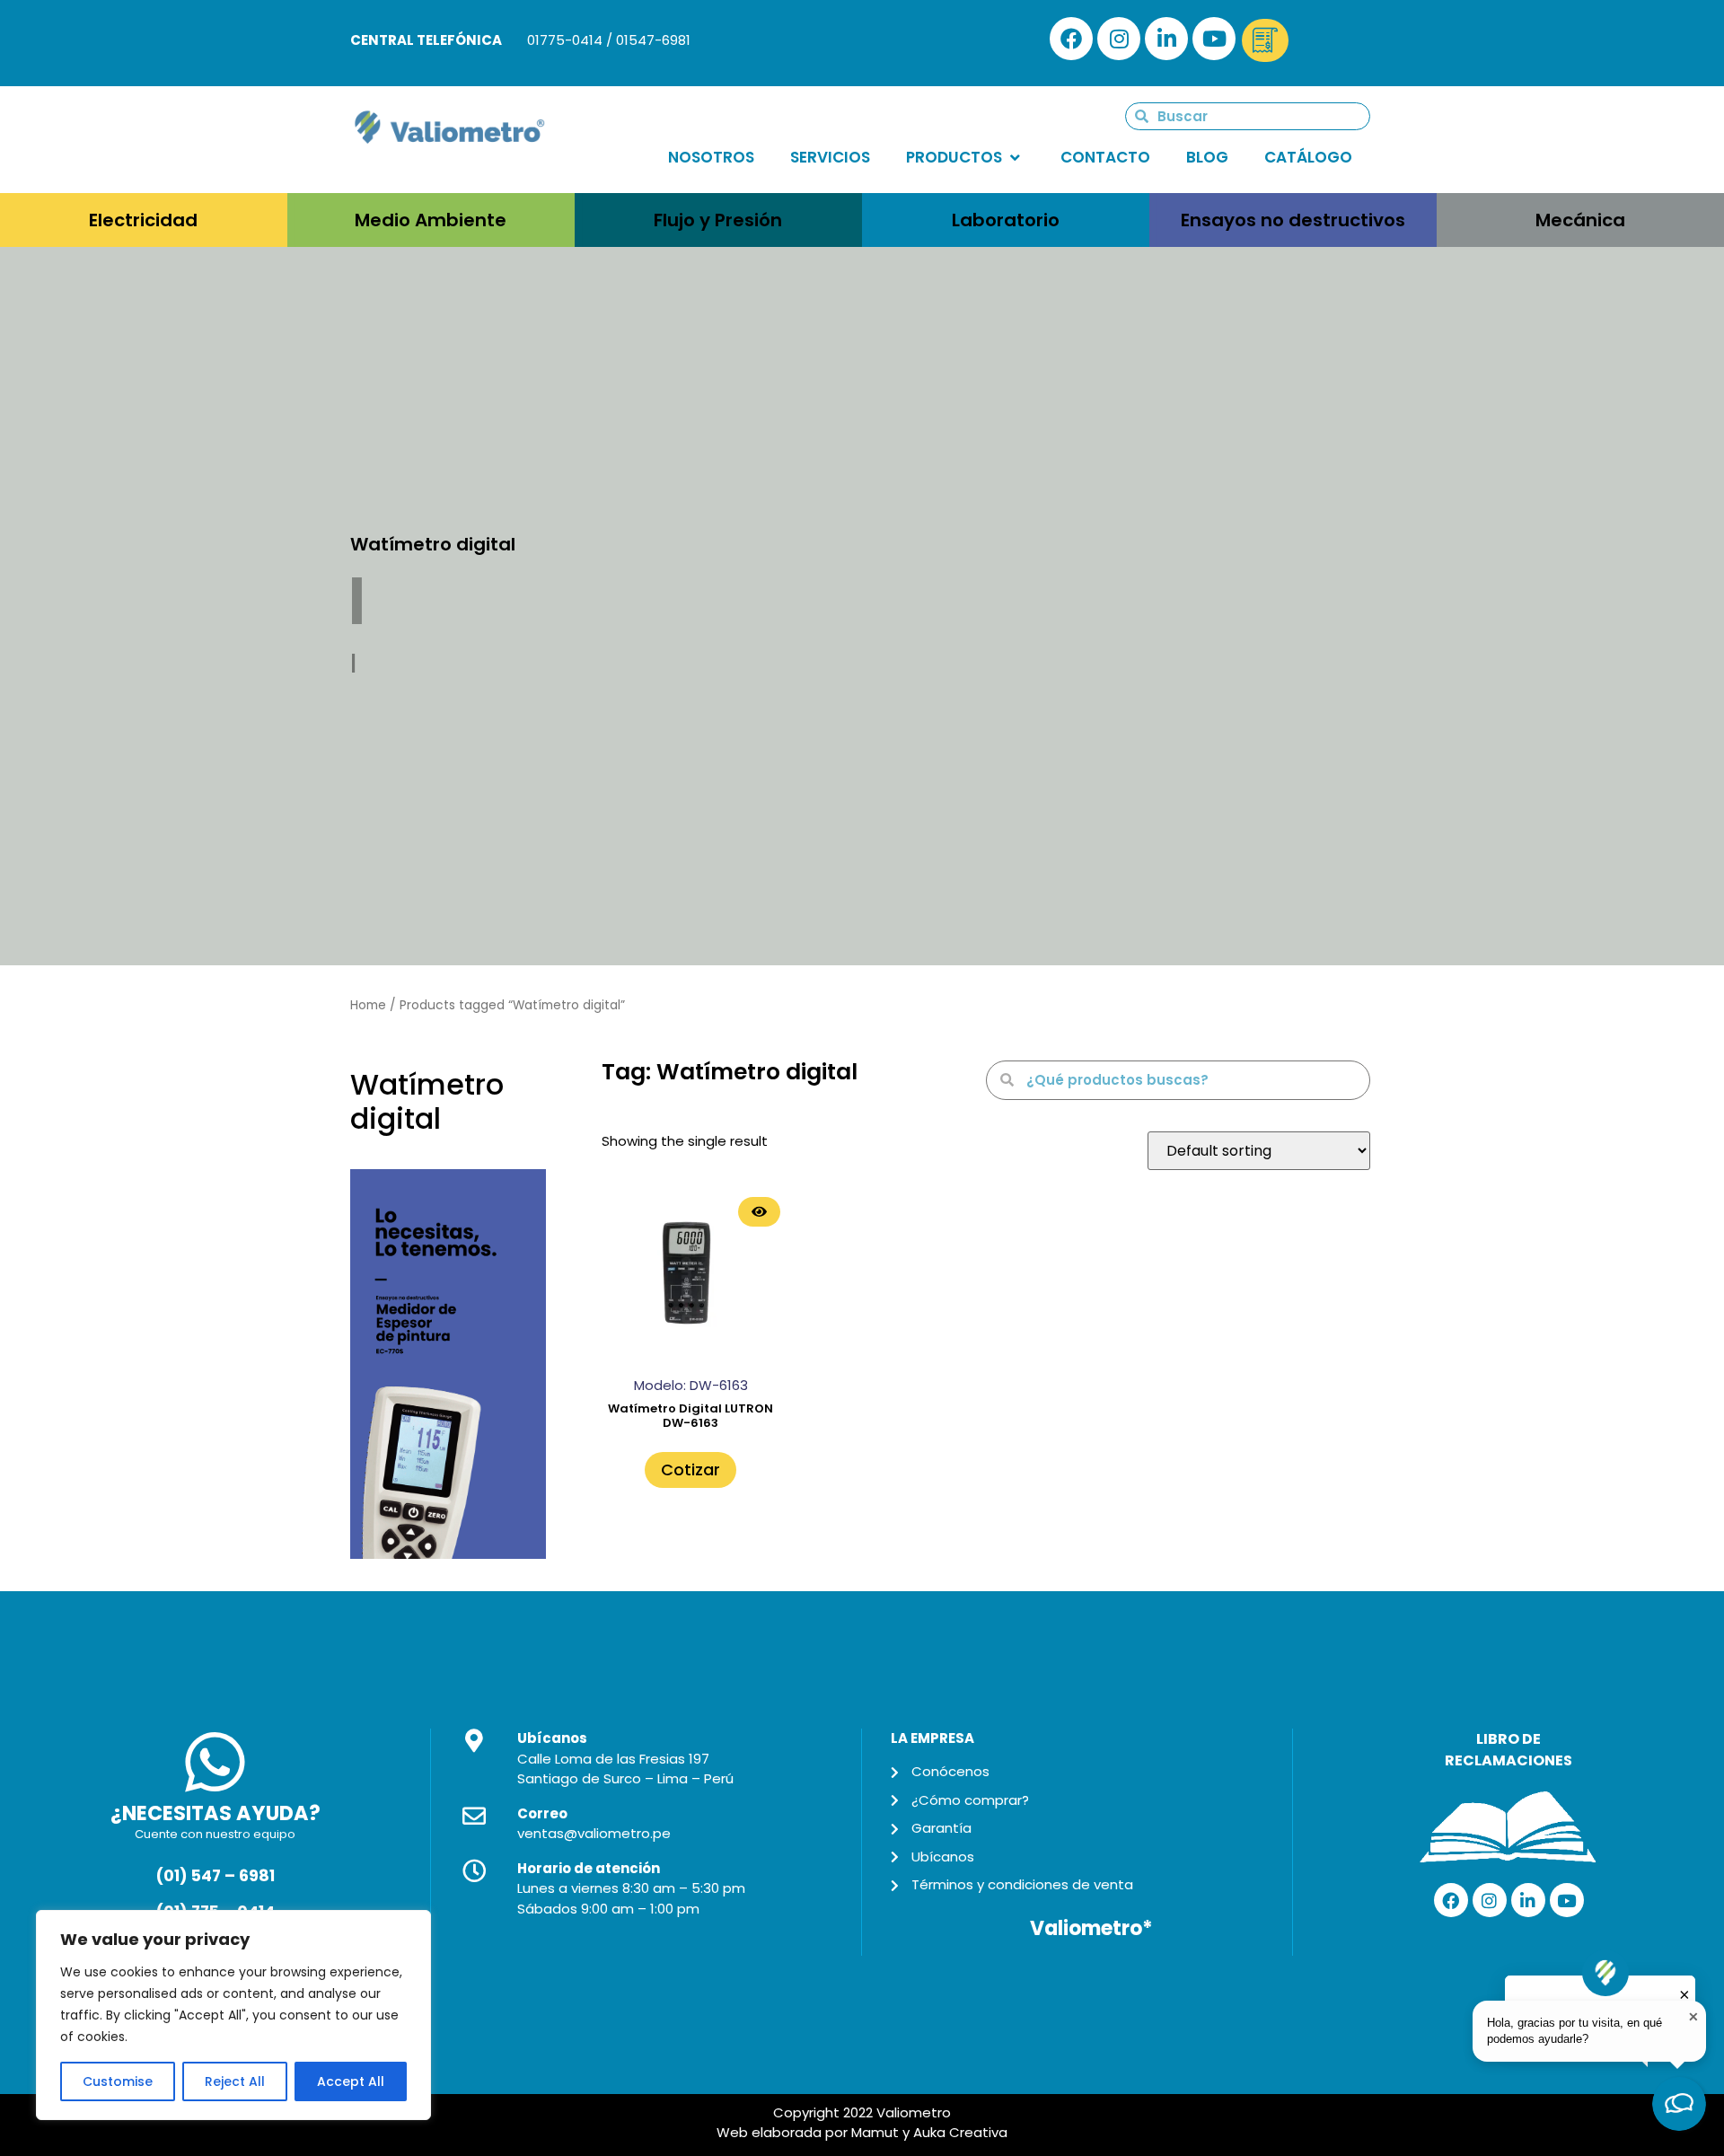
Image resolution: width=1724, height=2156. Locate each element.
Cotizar (690, 1470)
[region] (233, 2015)
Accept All (351, 2081)
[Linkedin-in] (1166, 39)
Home (368, 1005)
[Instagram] (1119, 39)
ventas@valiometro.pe (594, 1833)
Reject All (235, 2081)
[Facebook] (1071, 39)
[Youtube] (1214, 39)
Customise (118, 2081)
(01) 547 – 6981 (215, 1876)
